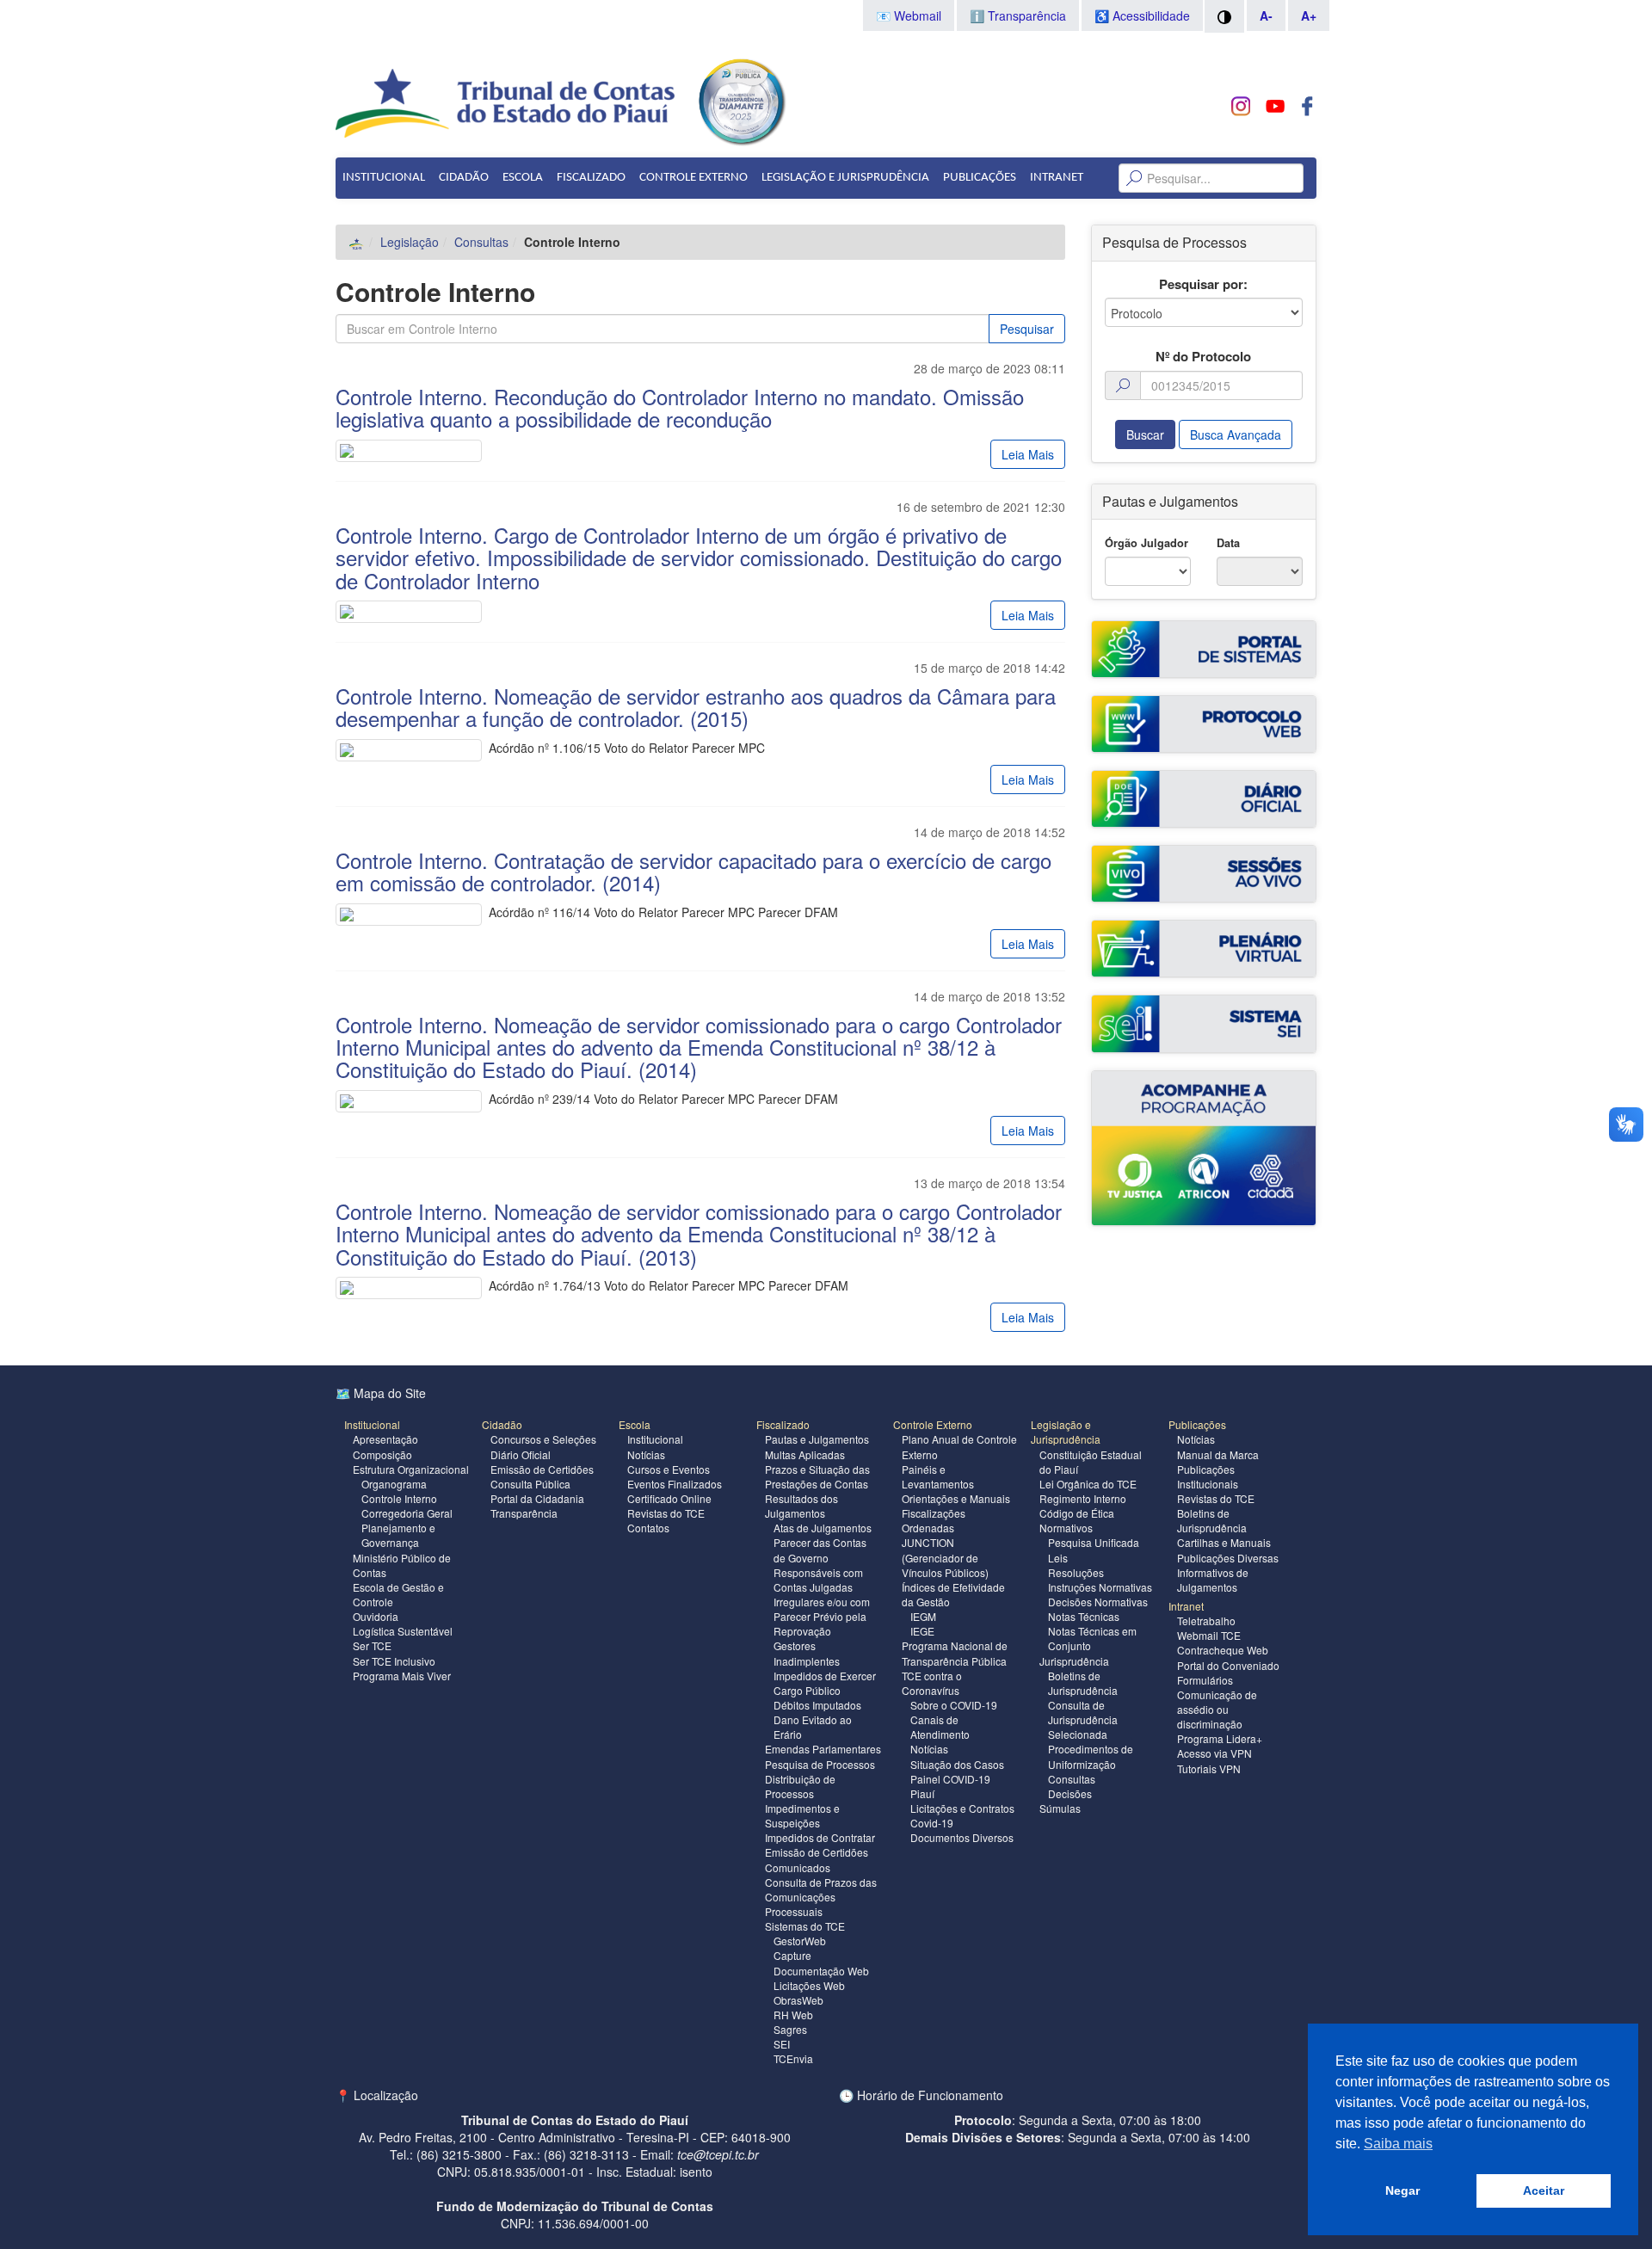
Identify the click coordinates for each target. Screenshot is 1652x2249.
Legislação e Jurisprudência (845, 178)
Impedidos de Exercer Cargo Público (825, 1683)
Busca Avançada (1236, 434)
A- (1266, 15)
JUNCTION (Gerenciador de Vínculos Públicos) (945, 1557)
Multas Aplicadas (805, 1454)
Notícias (646, 1454)
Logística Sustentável (403, 1631)
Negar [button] (1402, 2190)
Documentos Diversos (962, 1837)
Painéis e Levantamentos (938, 1476)
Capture (792, 1955)
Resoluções (1076, 1572)
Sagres (790, 2029)
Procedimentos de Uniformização (1091, 1756)
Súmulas (1060, 1808)
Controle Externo (693, 178)
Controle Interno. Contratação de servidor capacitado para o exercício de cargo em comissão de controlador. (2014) (693, 871)
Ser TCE (372, 1645)
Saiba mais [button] (1398, 2144)
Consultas (481, 242)
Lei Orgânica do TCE (1088, 1484)
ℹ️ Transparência (1018, 15)
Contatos (648, 1528)
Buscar (1145, 434)
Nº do (1203, 357)
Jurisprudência (1074, 1661)
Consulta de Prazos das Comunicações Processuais (821, 1897)
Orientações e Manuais (956, 1498)
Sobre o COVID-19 (954, 1705)
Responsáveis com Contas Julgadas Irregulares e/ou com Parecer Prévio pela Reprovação (822, 1602)
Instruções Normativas (1100, 1587)
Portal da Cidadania (537, 1498)
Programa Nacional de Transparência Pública (955, 1653)
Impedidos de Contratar (820, 1837)
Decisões (1070, 1793)
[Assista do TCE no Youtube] (1275, 106)
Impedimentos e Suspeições (802, 1815)
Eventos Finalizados (675, 1484)
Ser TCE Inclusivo (394, 1661)
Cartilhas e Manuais (1224, 1542)
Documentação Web (821, 1971)
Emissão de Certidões (542, 1469)
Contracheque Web (1223, 1650)
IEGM (923, 1616)
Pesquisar (1027, 329)
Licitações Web (809, 1985)
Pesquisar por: (1203, 284)
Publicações (980, 178)
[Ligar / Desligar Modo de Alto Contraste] (1224, 16)
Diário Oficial (521, 1454)
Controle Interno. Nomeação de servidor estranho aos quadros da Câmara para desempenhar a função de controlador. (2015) (696, 707)
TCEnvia (793, 2058)
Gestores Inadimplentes (807, 1653)
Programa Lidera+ (1220, 1738)
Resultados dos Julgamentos (801, 1506)
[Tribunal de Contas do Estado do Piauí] (506, 102)
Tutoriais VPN (1209, 1768)
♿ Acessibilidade (1142, 15)
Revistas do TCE (666, 1513)
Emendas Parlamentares (823, 1749)
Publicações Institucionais (1208, 1476)
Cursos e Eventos (669, 1469)
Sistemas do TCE (805, 1926)
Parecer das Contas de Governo (820, 1550)
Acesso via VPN (1214, 1753)
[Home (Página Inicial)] (357, 242)
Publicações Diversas (1228, 1558)
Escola (523, 178)
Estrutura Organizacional (411, 1469)
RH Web (793, 2015)
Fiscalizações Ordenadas (934, 1520)
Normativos (1066, 1528)
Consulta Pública (530, 1484)
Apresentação (385, 1439)
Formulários (1205, 1680)
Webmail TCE (1209, 1635)
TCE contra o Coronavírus (932, 1683)
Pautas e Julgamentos (817, 1439)
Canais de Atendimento (940, 1727)
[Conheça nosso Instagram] (1241, 106)
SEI (782, 2044)
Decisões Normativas (1098, 1602)
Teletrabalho (1206, 1621)
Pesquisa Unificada (1094, 1542)
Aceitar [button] (1544, 2190)
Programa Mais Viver (402, 1676)
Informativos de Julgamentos (1213, 1580)
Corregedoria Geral (407, 1513)
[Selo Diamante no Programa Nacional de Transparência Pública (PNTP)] (741, 100)
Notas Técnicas (1084, 1616)
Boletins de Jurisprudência (1083, 1683)
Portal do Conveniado (1228, 1665)
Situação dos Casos (957, 1764)
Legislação (410, 242)
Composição (382, 1454)
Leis (1058, 1558)
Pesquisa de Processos (820, 1764)
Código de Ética (1077, 1513)
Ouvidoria (376, 1616)
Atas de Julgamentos (823, 1528)
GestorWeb (800, 1941)
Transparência (524, 1513)
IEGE (922, 1631)
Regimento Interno (1083, 1498)
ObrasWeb (798, 2000)
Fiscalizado (591, 178)
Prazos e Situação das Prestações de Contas (817, 1476)
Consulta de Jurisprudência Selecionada (1083, 1719)
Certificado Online (669, 1498)
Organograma (394, 1484)
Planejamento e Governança (398, 1535)
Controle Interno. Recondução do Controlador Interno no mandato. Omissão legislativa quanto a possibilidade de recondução (680, 407)
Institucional (384, 178)
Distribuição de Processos (800, 1786)
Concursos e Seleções (543, 1439)
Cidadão (464, 178)
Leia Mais (1028, 454)
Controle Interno (399, 1498)
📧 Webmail (909, 15)
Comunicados (798, 1867)
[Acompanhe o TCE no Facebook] (1307, 106)
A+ (1309, 15)
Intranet (1057, 178)
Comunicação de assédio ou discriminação (1217, 1709)
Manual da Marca (1218, 1454)
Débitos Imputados (817, 1705)
